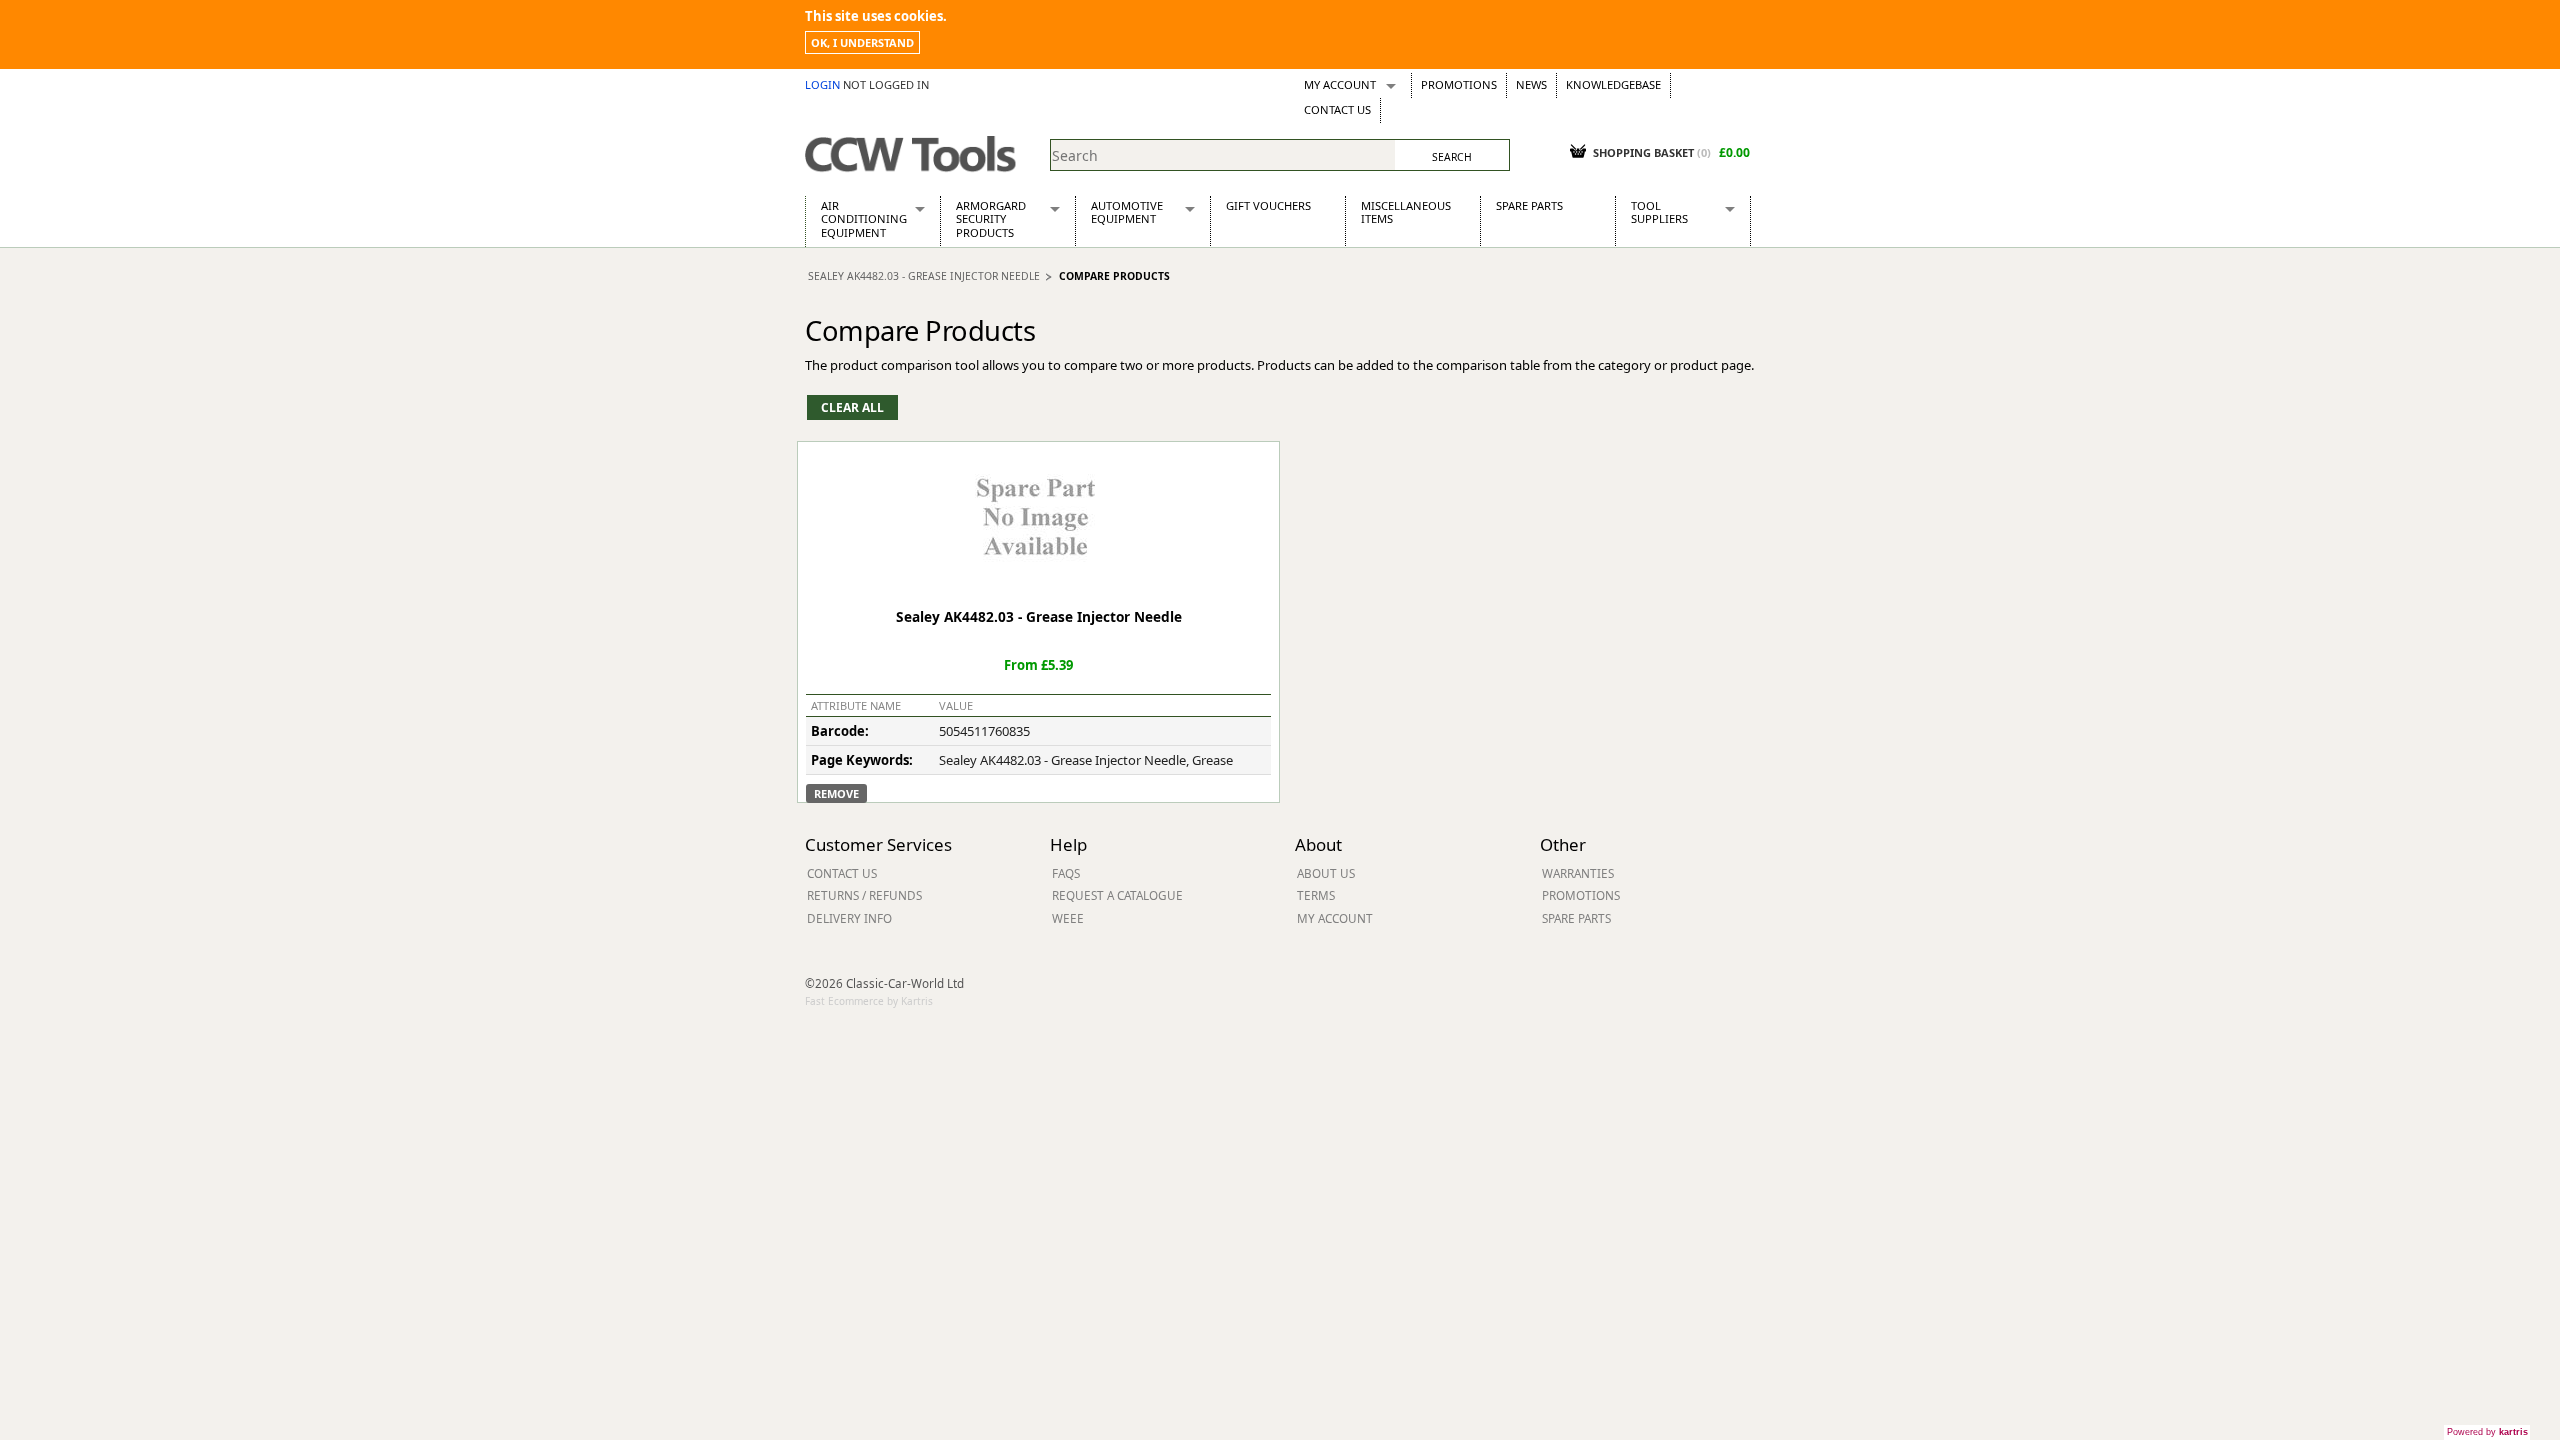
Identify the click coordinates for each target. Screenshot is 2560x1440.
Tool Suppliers (1659, 212)
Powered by (2487, 1432)
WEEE (1068, 918)
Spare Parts (1529, 205)
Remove (836, 793)
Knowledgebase (1613, 84)
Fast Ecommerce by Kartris (869, 1001)
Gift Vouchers (1268, 205)
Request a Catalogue (1117, 895)
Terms (1316, 895)
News (1531, 84)
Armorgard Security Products (991, 219)
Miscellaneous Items (1406, 212)
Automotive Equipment (1127, 212)
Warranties (1578, 873)
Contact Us (1337, 109)
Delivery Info (849, 918)
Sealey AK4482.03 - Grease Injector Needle (924, 276)
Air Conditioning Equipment (864, 219)
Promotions (1459, 84)
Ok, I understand (862, 42)
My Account (1340, 84)
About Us (1326, 873)
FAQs (1066, 873)
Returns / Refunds (864, 895)
